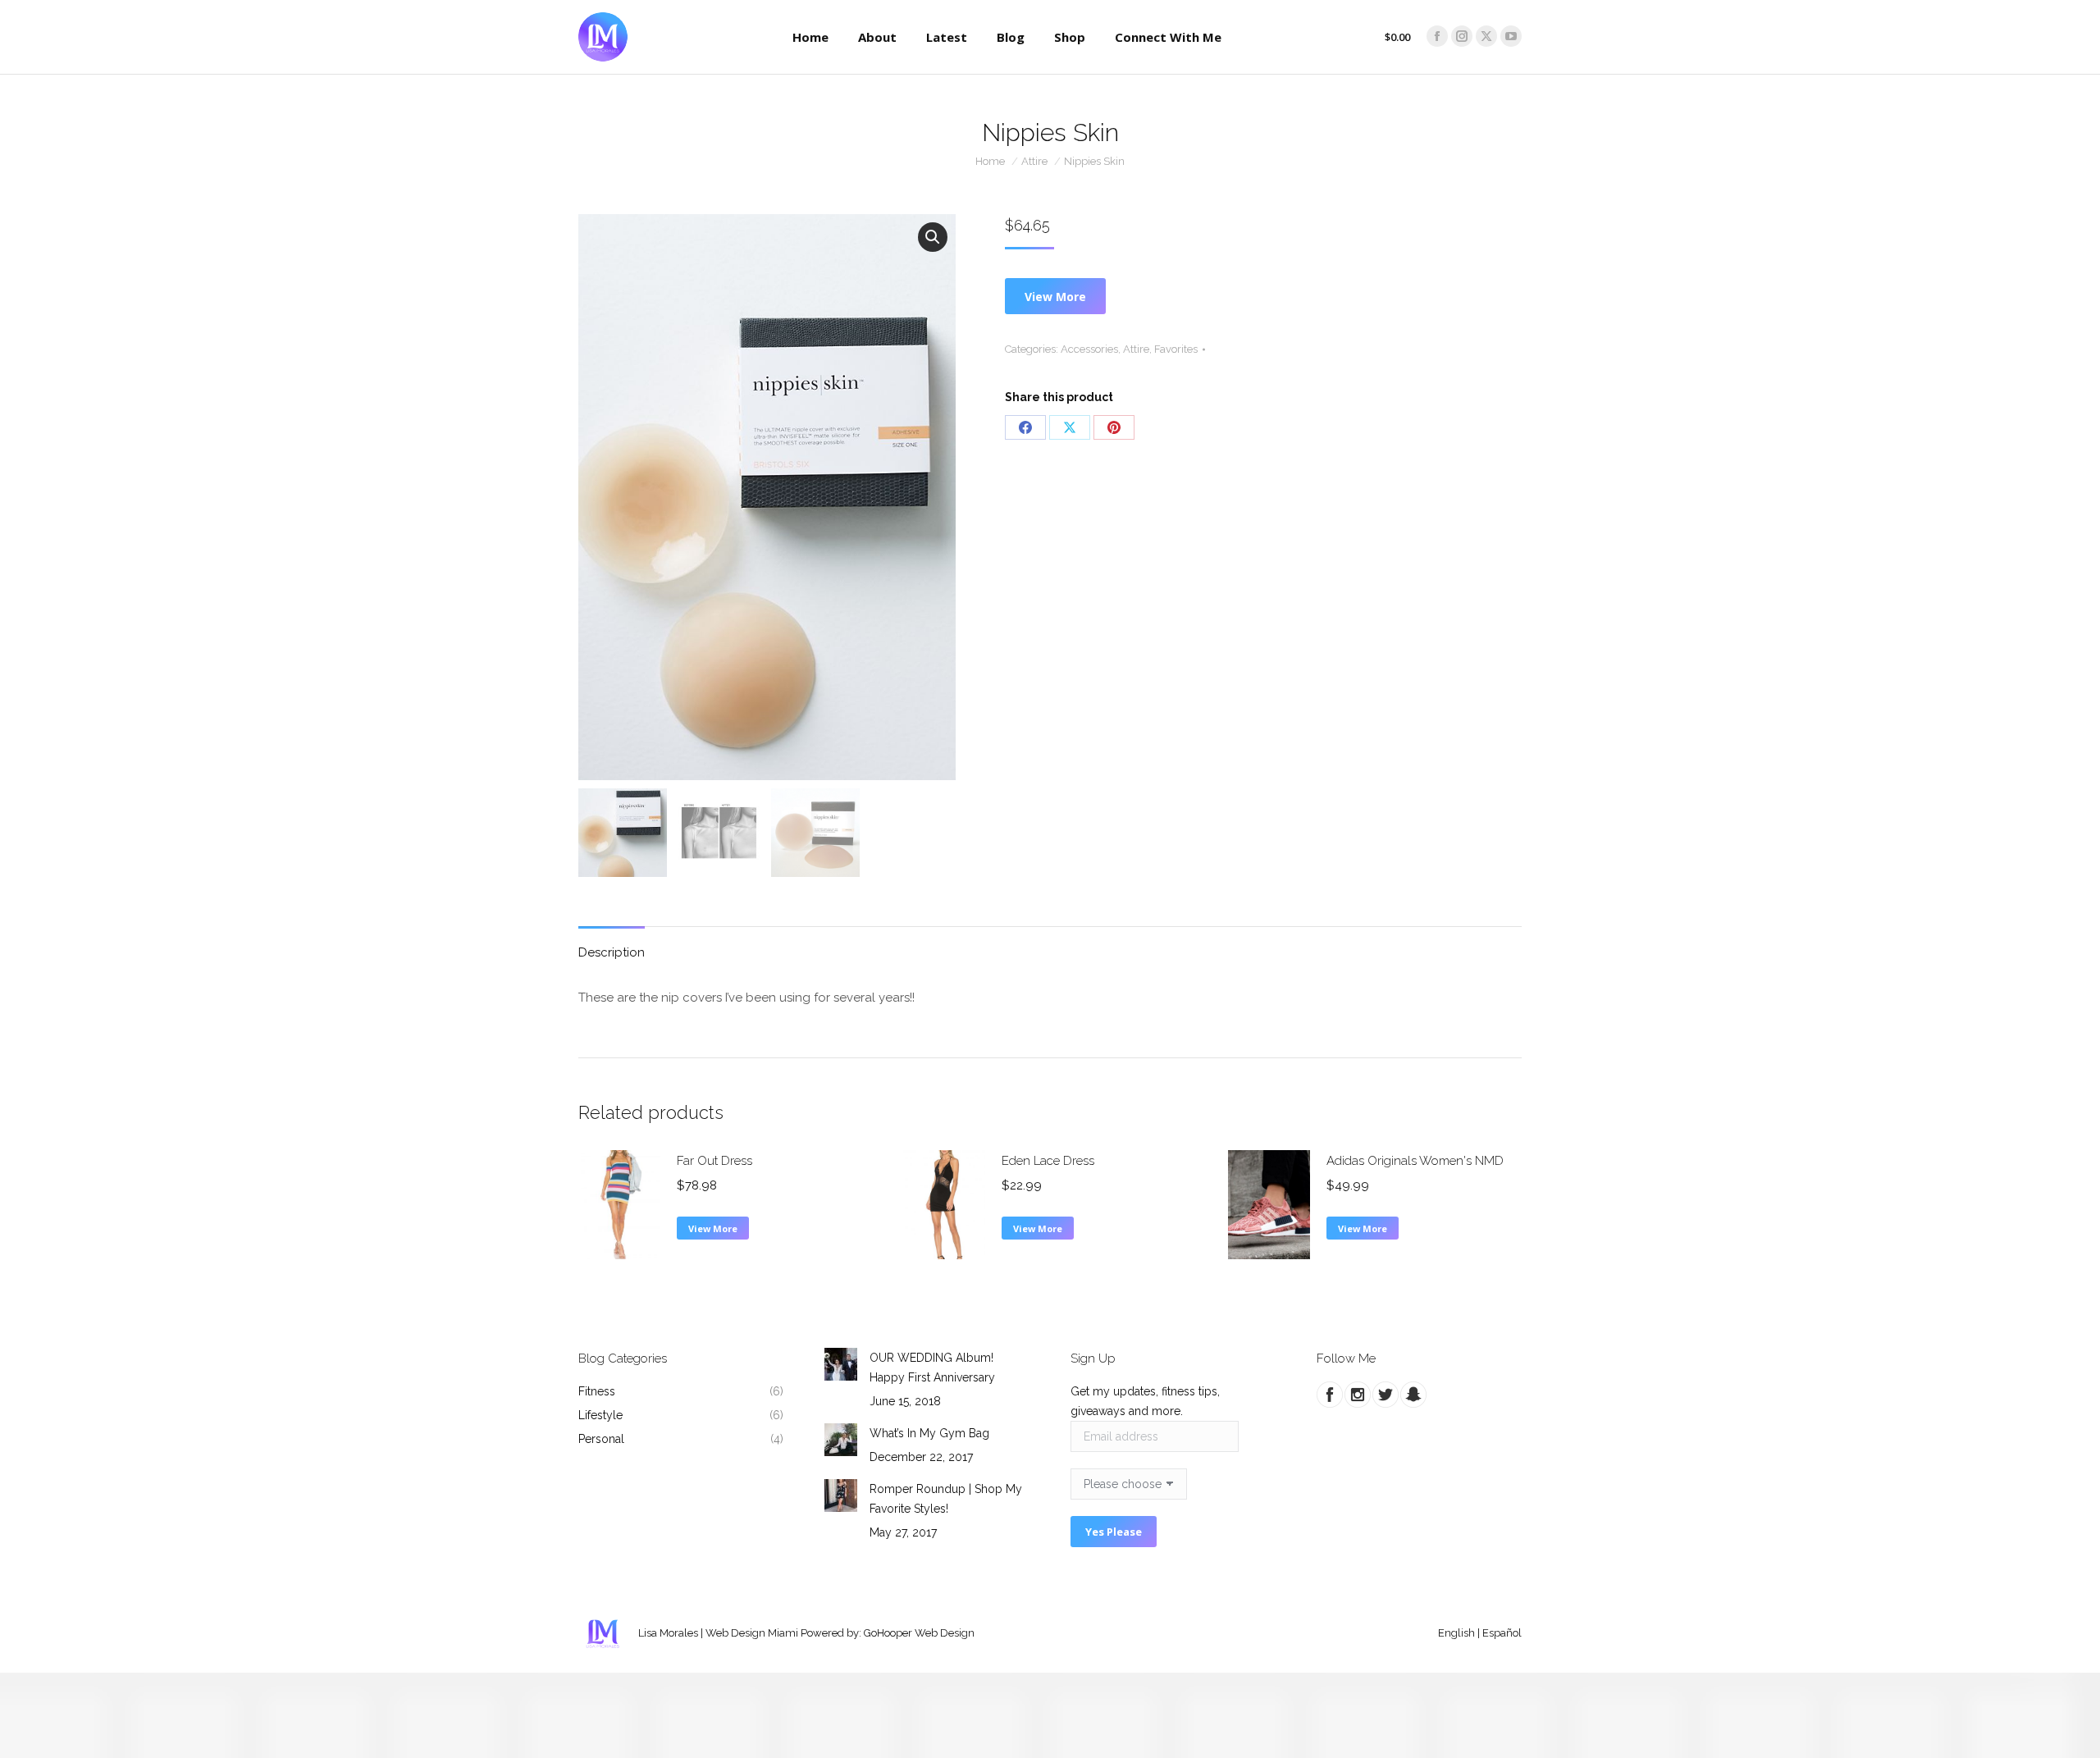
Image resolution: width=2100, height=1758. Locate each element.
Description (612, 952)
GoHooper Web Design (919, 1633)
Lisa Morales (668, 1633)
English (1456, 1633)
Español (1502, 1633)
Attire (1136, 349)
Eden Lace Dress (1048, 1161)
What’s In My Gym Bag (929, 1433)
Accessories (1089, 349)
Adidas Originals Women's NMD (1415, 1161)
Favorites (1176, 349)
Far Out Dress (714, 1161)
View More (1055, 297)
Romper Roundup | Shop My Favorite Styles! (946, 1499)
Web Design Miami (752, 1633)
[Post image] (841, 1364)
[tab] (612, 945)
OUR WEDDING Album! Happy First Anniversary (932, 1368)
